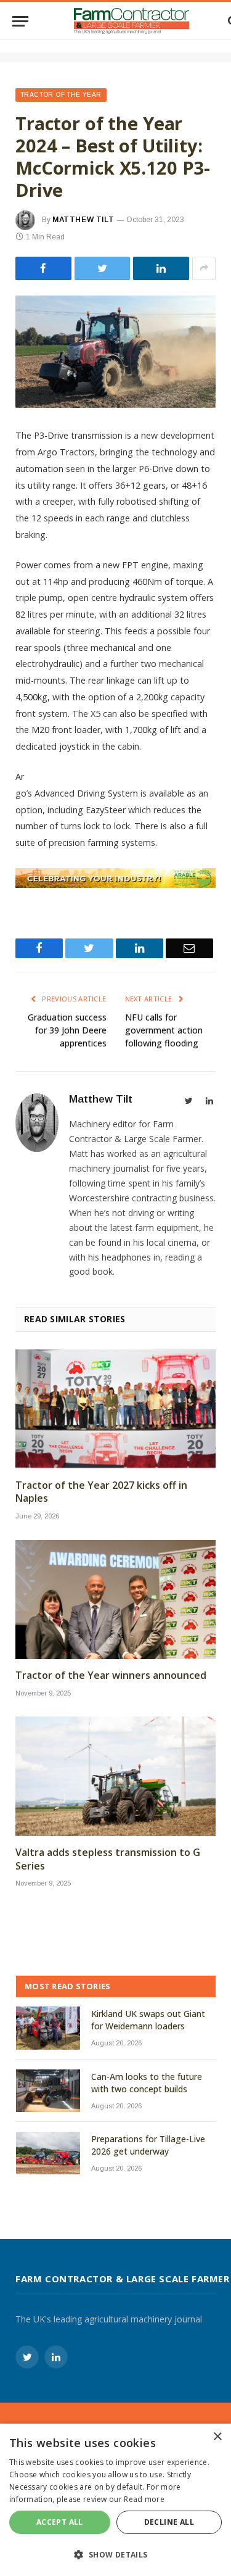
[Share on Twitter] (43, 268)
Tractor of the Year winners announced (111, 1675)
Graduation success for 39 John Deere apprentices (67, 1030)
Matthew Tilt (83, 220)
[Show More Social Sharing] (204, 268)
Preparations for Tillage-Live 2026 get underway (148, 2145)
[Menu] (20, 21)
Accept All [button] (60, 2522)
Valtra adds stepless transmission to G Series (108, 1859)
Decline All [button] (169, 2522)
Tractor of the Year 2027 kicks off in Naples (101, 1492)
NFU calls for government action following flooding (164, 1030)
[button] (115, 2554)
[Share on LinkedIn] (161, 268)
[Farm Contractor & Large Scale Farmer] (132, 21)
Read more (144, 2499)
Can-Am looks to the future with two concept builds (147, 2083)
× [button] (217, 2437)
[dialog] (115, 2500)
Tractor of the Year (61, 95)
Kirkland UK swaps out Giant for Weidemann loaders (148, 2020)
